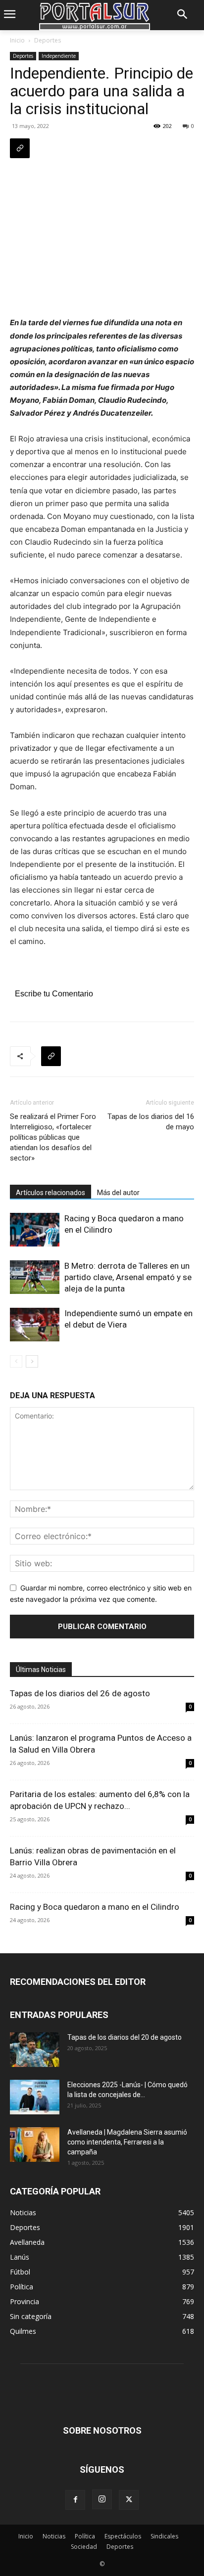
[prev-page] (16, 1361)
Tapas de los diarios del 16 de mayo (151, 1122)
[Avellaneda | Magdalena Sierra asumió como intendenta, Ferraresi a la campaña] (35, 2145)
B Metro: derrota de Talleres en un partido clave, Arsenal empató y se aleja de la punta (128, 1277)
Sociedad (84, 2547)
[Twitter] (129, 2500)
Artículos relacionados (51, 1193)
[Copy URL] (20, 148)
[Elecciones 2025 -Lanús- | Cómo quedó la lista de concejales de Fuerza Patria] (35, 2097)
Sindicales (164, 2536)
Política (85, 2536)
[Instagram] (102, 2499)
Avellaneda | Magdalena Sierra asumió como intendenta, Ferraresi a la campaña (127, 2142)
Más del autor (118, 1193)
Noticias (54, 2536)
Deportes (48, 40)
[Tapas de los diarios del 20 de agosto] (35, 2050)
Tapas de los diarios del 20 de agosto (125, 2037)
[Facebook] (75, 2500)
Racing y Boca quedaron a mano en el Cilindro (95, 1907)
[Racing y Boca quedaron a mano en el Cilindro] (35, 1230)
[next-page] (32, 1361)
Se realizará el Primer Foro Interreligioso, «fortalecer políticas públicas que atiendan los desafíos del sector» (53, 1137)
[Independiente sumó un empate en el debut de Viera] (35, 1325)
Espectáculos (123, 2536)
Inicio (17, 40)
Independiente (59, 56)
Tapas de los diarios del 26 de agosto (80, 1693)
